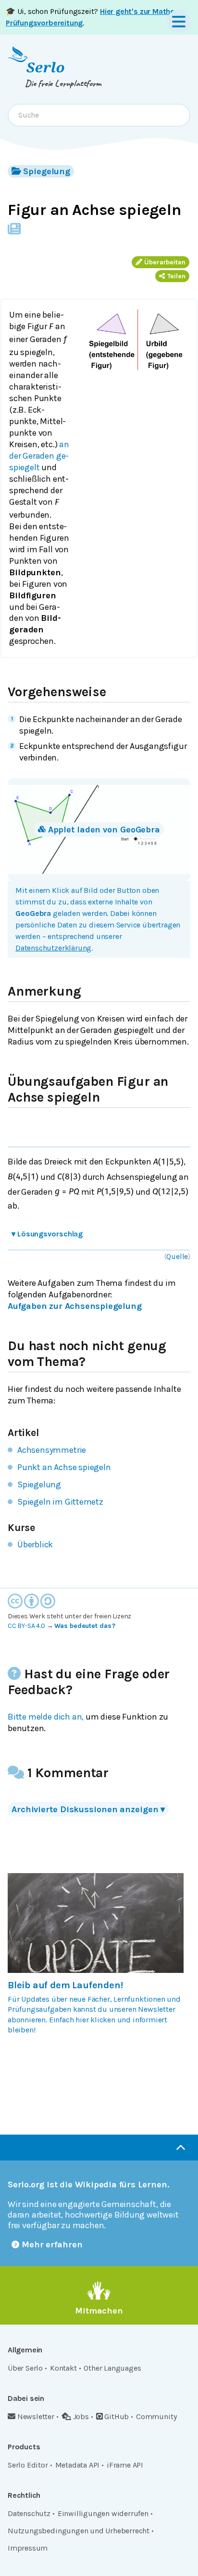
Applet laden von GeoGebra (104, 830)
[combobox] (99, 115)
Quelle (177, 1256)
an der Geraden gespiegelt (39, 456)
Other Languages (112, 2368)
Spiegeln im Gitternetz (60, 1502)
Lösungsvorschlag (47, 1234)
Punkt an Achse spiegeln (64, 1467)
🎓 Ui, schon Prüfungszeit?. (92, 17)
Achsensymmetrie (52, 1450)
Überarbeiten (165, 262)
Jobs (81, 2416)
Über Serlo (25, 2368)
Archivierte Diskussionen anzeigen (88, 1809)
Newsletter (36, 2416)
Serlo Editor (28, 2465)
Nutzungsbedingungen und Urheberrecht (79, 2531)
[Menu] (179, 21)
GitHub (117, 2416)
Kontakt (63, 2368)
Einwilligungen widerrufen (103, 2513)
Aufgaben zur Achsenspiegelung (74, 1306)
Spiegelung (47, 171)
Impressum (28, 2548)
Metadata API (78, 2465)
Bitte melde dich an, (46, 1717)
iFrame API (125, 2465)
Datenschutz (29, 2513)
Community (156, 2416)
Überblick (35, 1544)
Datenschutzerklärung (53, 948)
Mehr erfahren (52, 2244)
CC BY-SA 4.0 (26, 1626)
